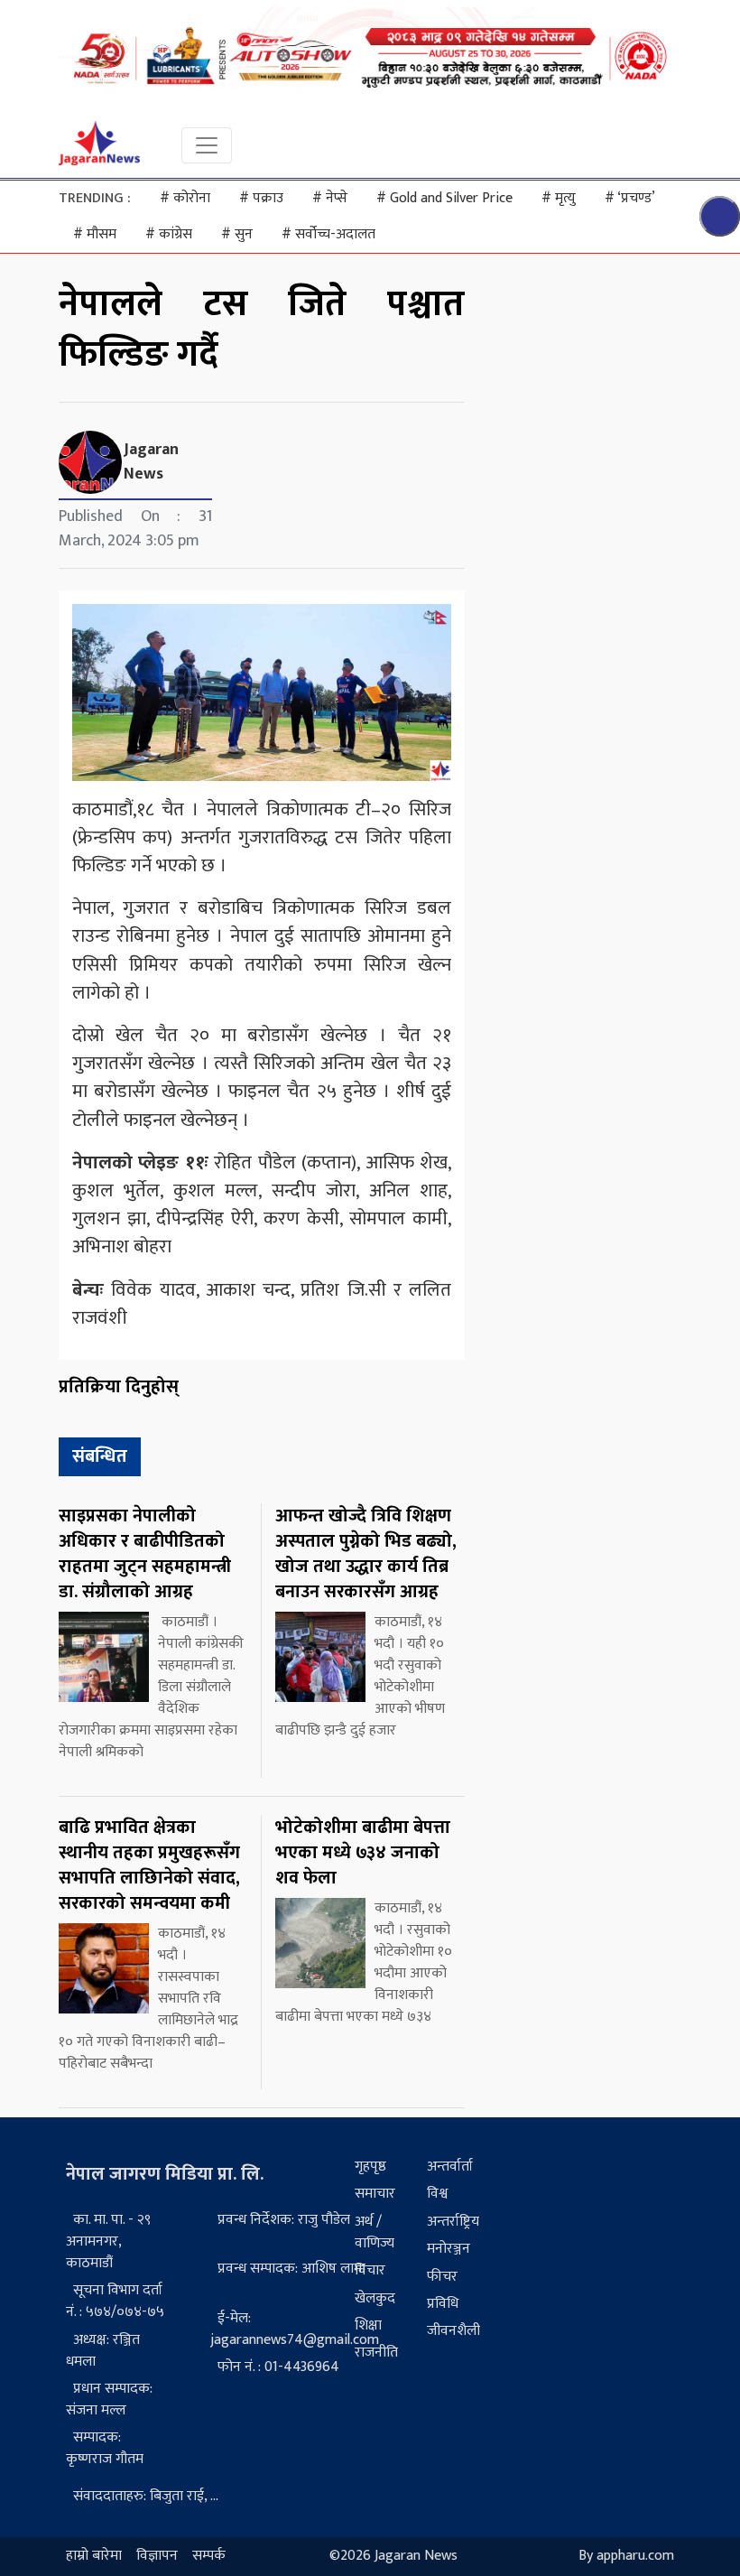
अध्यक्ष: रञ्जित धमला (103, 2351)
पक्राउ (261, 198)
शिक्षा (368, 2325)
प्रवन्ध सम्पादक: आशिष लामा (291, 2269)
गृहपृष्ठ (370, 2167)
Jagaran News (151, 462)
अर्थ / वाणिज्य (375, 2232)
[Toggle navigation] (207, 145)
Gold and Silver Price (444, 198)
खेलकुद (375, 2298)
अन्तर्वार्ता (450, 2167)
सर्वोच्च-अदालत (328, 234)
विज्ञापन (157, 2557)
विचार (370, 2270)
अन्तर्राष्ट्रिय (453, 2222)
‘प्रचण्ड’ (630, 198)
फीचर (442, 2277)
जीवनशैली (453, 2331)
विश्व (437, 2194)
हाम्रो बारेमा (94, 2557)
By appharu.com (626, 2557)
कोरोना (185, 198)
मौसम (95, 234)
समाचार (375, 2194)
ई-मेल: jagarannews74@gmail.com (295, 2329)
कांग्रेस (169, 234)
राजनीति (376, 2353)
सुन (237, 234)
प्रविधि (443, 2304)
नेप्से (330, 198)
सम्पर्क (209, 2557)
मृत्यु (559, 198)
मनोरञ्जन (449, 2249)
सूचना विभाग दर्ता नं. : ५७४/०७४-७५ (115, 2301)
